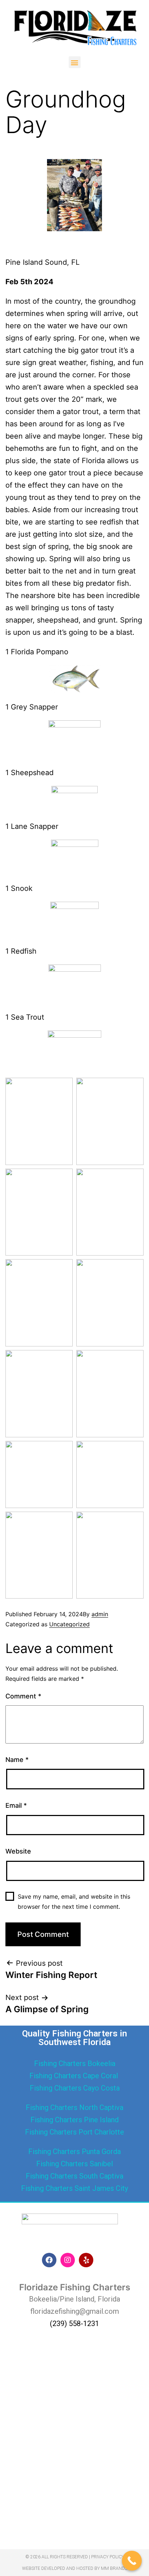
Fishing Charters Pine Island (74, 2120)
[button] (75, 62)
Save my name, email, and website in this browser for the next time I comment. (74, 1901)
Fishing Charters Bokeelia (75, 2063)
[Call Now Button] (132, 2561)
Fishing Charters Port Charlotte (74, 2132)
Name (17, 1760)
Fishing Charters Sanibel (74, 2164)
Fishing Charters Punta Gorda (74, 2151)
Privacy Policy (108, 2557)
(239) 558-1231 (74, 2324)
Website (18, 1851)
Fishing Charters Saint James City (74, 2188)
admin (100, 1614)
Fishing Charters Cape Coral (74, 2076)
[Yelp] (86, 2260)
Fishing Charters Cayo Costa (75, 2088)
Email (16, 1805)
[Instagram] (68, 2260)
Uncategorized (69, 1624)
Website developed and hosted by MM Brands (75, 2568)
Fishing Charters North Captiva (74, 2107)
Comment (23, 1696)
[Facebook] (49, 2260)
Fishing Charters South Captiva (74, 2176)
